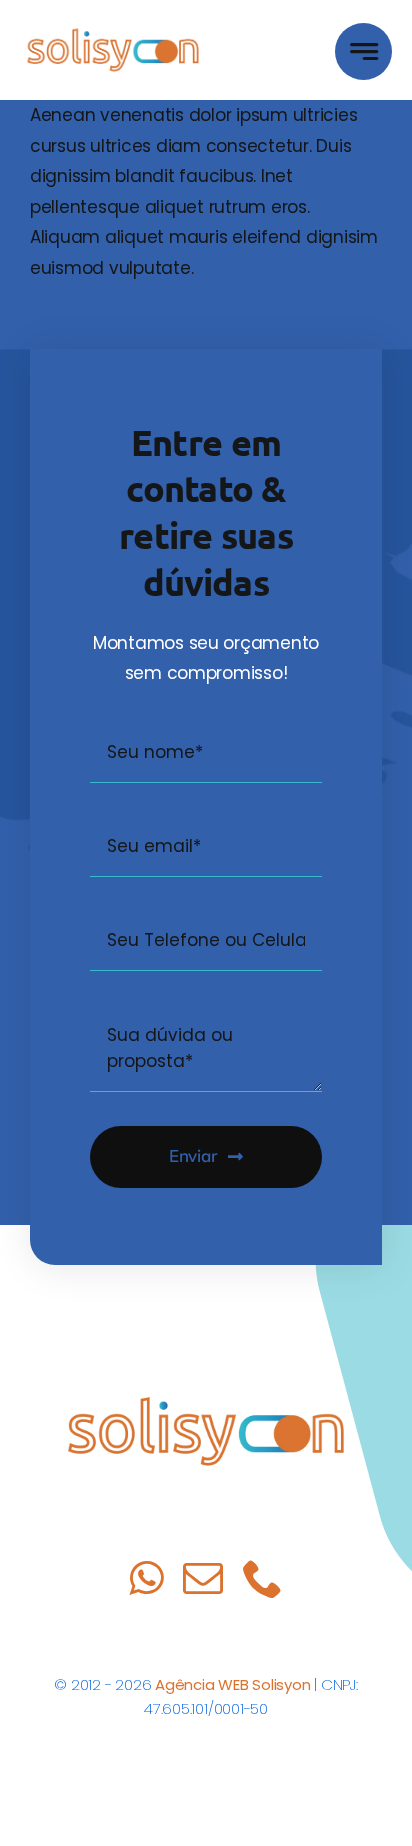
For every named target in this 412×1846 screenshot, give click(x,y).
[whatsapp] (146, 1578)
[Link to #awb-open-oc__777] (363, 51)
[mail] (203, 1578)
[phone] (263, 1578)
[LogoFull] (113, 29)
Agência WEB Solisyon (233, 1684)
